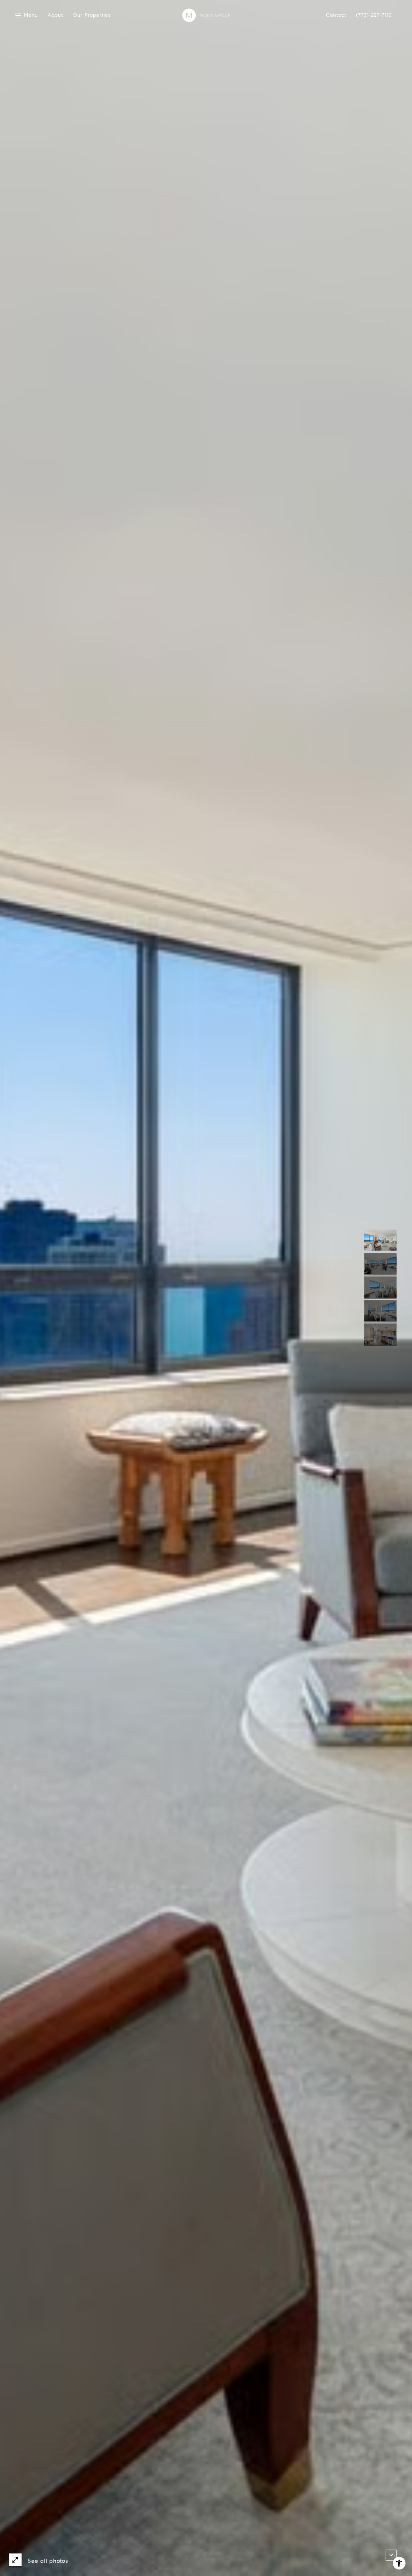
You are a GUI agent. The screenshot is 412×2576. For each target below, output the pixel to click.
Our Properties (92, 15)
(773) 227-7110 (374, 15)
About (55, 15)
